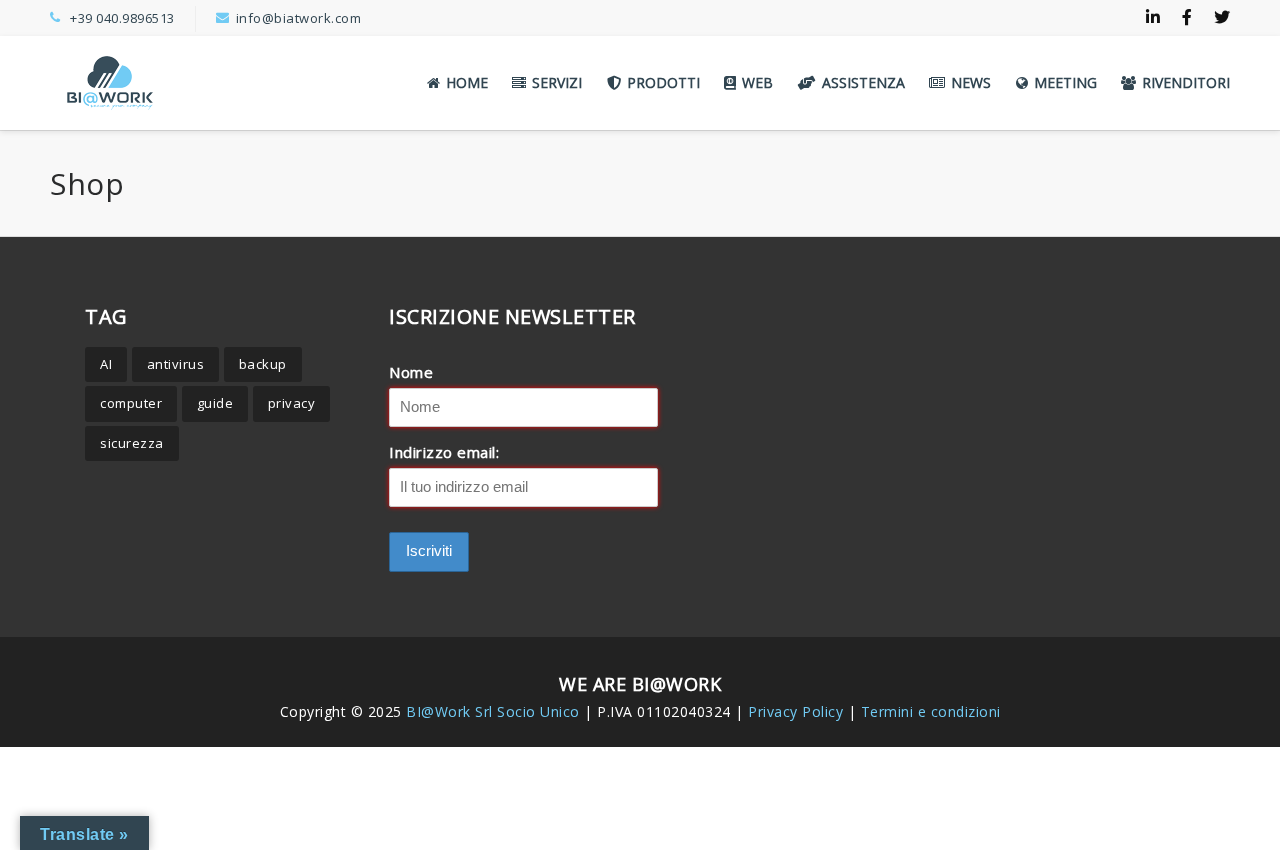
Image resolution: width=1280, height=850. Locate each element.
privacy (292, 403)
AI (106, 364)
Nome (411, 372)
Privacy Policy (798, 711)
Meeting (1065, 82)
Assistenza (863, 82)
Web (757, 82)
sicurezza (132, 443)
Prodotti (663, 82)
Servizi (557, 82)
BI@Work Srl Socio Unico (493, 711)
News (971, 82)
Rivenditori (1186, 82)
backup (263, 364)
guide (215, 403)
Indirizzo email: (444, 452)
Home (467, 82)
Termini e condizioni (931, 711)
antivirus (176, 364)
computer (131, 403)
